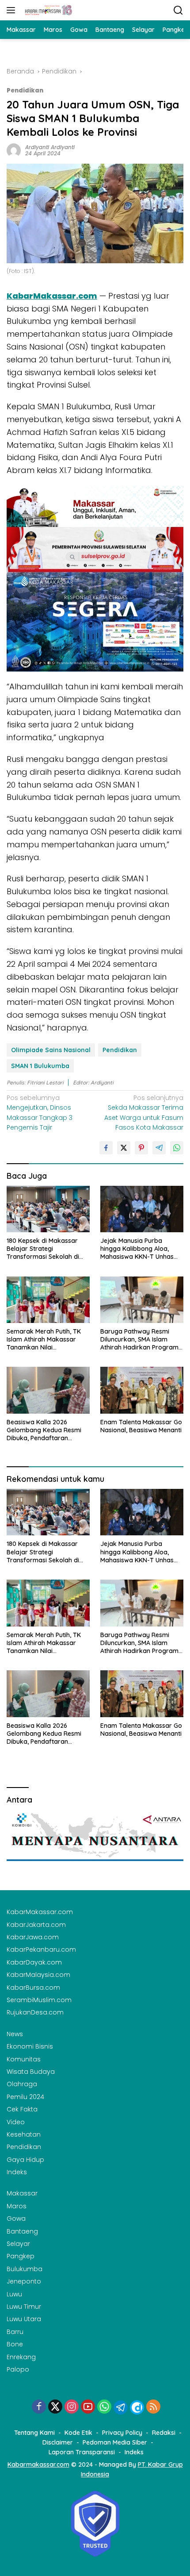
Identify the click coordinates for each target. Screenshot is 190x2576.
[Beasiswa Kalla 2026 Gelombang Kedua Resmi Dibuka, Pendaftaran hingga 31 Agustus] (48, 1390)
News (15, 2034)
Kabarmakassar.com (38, 2465)
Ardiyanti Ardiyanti (50, 147)
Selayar (18, 2244)
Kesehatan (24, 2134)
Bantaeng (22, 2231)
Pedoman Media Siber (115, 2442)
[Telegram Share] (159, 1148)
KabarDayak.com (34, 1962)
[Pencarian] (178, 10)
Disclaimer (58, 2442)
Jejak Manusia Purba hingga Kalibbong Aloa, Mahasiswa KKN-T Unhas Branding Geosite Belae (137, 1249)
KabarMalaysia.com (38, 1975)
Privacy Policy (122, 2433)
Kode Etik (78, 2433)
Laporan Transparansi (82, 2452)
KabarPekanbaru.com (41, 1949)
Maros (17, 2206)
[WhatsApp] (104, 2407)
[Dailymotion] (137, 2407)
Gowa (16, 2218)
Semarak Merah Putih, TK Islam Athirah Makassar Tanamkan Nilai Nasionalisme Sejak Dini (44, 1340)
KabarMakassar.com (40, 1912)
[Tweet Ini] (124, 1148)
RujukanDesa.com (35, 2012)
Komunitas (24, 2059)
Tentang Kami (34, 2433)
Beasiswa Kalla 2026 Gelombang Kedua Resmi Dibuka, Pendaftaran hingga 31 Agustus (44, 1430)
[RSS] (153, 2407)
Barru (15, 2332)
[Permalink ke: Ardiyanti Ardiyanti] (14, 150)
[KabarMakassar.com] (47, 10)
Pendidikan (25, 90)
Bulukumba (25, 2269)
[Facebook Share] (106, 1148)
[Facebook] (39, 2407)
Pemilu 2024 (25, 2097)
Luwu (14, 2294)
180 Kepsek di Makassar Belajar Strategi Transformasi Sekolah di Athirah (43, 1249)
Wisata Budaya (31, 2072)
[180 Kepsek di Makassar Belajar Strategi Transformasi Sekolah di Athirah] (48, 1209)
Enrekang (21, 2357)
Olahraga (22, 2084)
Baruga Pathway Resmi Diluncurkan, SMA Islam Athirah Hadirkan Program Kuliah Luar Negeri (139, 1340)
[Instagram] (72, 2407)
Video (16, 2122)
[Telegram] (121, 2407)
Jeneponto (24, 2281)
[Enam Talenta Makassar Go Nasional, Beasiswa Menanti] (142, 1390)
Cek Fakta (22, 2109)
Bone (15, 2344)
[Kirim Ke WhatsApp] (177, 1148)
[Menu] (13, 10)
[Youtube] (88, 2407)
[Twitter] (55, 2407)
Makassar (22, 2193)
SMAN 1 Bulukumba (40, 1066)
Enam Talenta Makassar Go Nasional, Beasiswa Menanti (141, 1426)
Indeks (17, 2172)
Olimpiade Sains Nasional (51, 1050)
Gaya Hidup (25, 2160)
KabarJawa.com (33, 1937)
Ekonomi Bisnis (30, 2046)
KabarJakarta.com (36, 1925)
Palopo (18, 2369)
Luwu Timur (24, 2307)
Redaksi (164, 2433)
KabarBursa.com (33, 1988)
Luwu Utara (24, 2319)
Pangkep (21, 2256)
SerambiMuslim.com (39, 2000)
